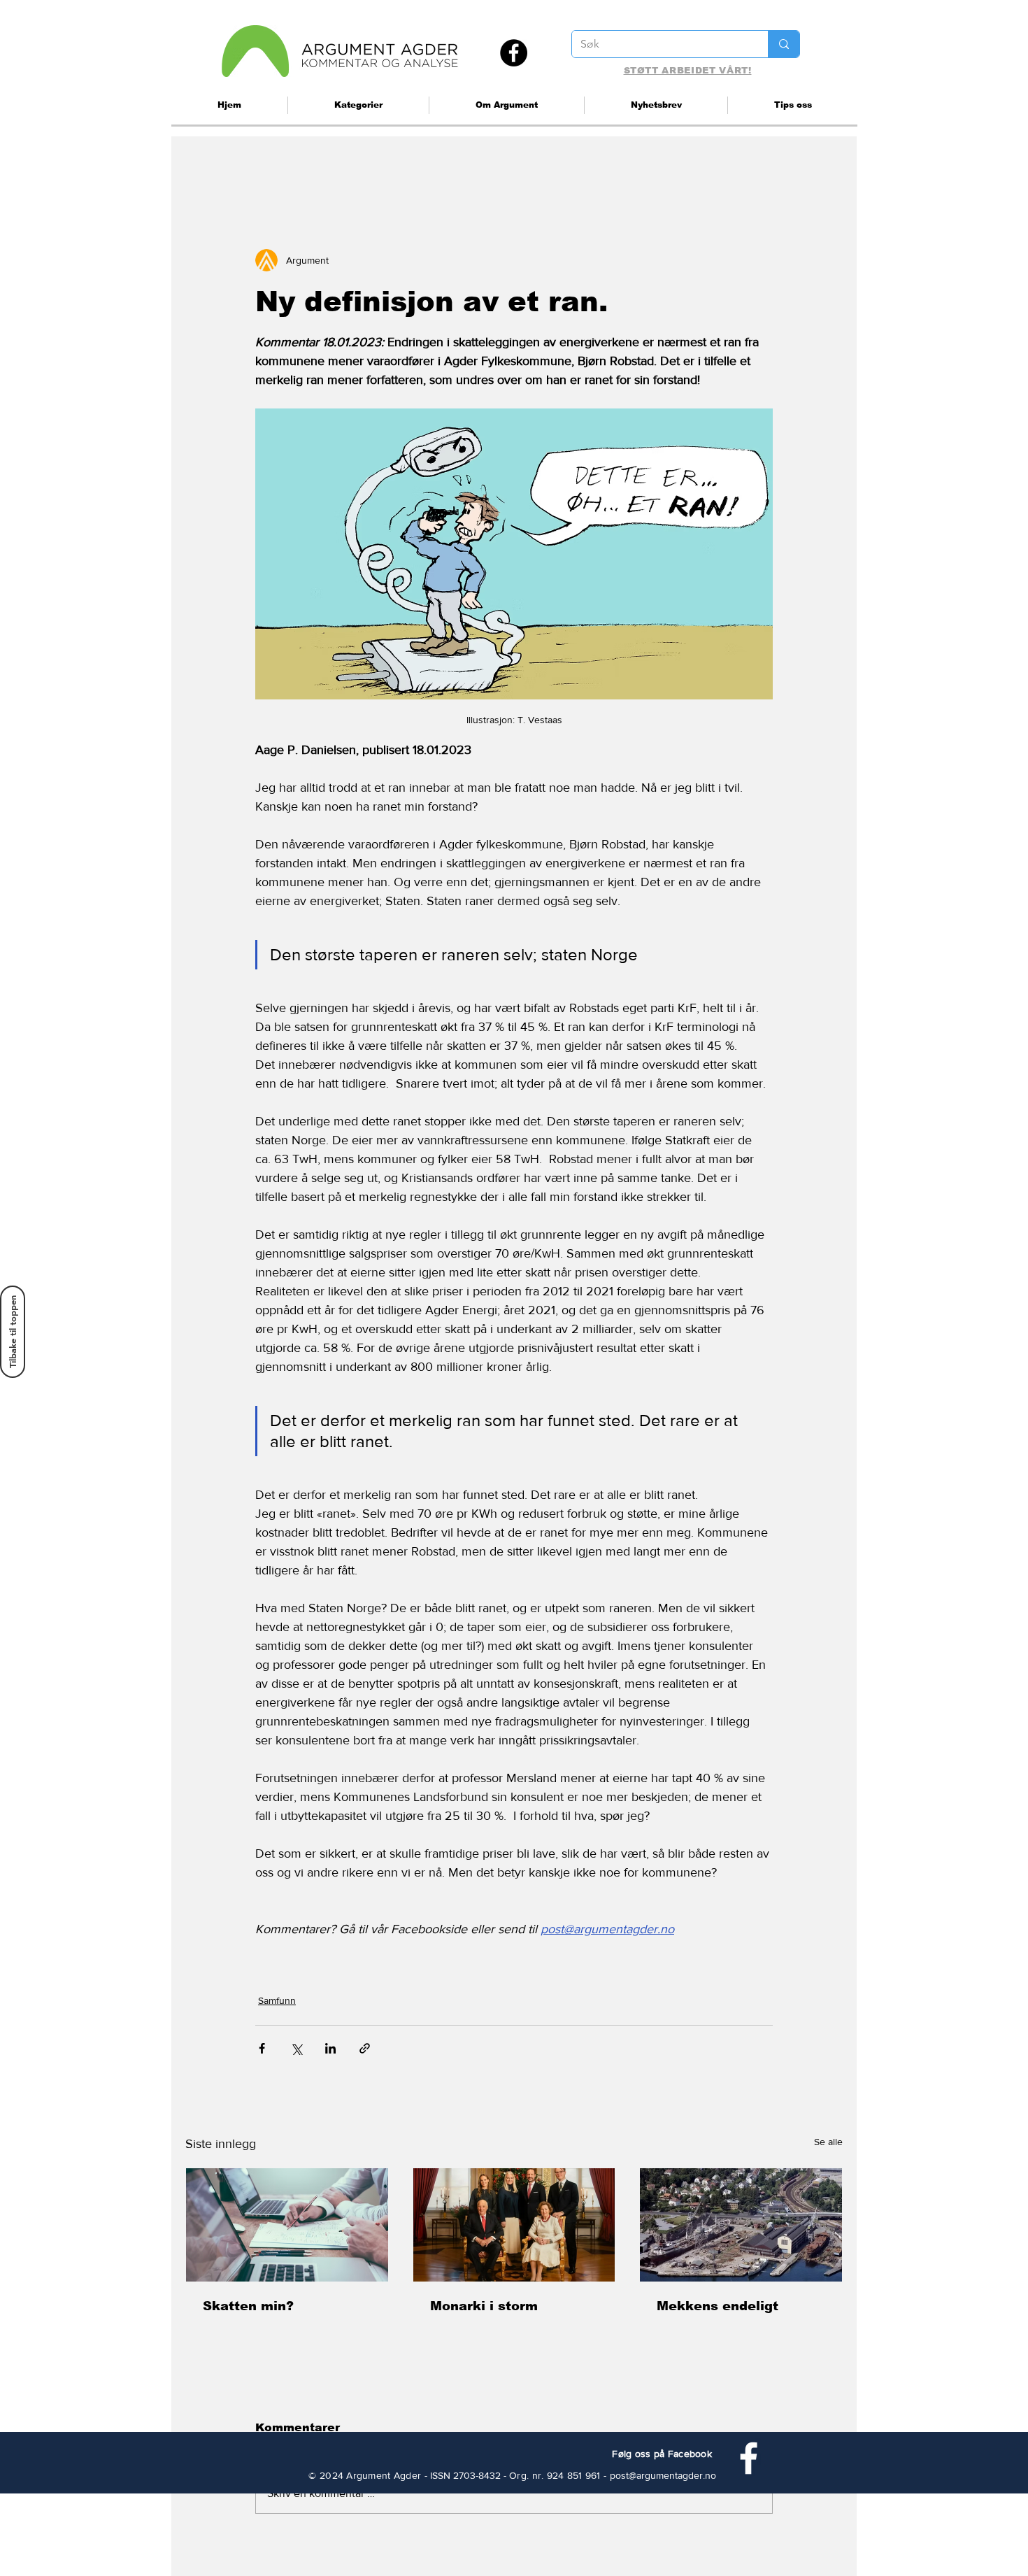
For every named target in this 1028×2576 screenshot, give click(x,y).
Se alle (828, 2142)
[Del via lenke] (365, 2048)
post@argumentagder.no (663, 2475)
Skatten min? (248, 2306)
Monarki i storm (484, 2306)
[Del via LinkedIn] (330, 2048)
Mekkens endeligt (718, 2306)
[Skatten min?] (287, 2225)
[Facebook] (514, 53)
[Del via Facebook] (262, 2048)
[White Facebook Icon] (749, 2458)
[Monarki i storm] (514, 2225)
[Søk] (784, 44)
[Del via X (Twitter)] (296, 2048)
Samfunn (277, 2000)
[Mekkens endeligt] (741, 2225)
